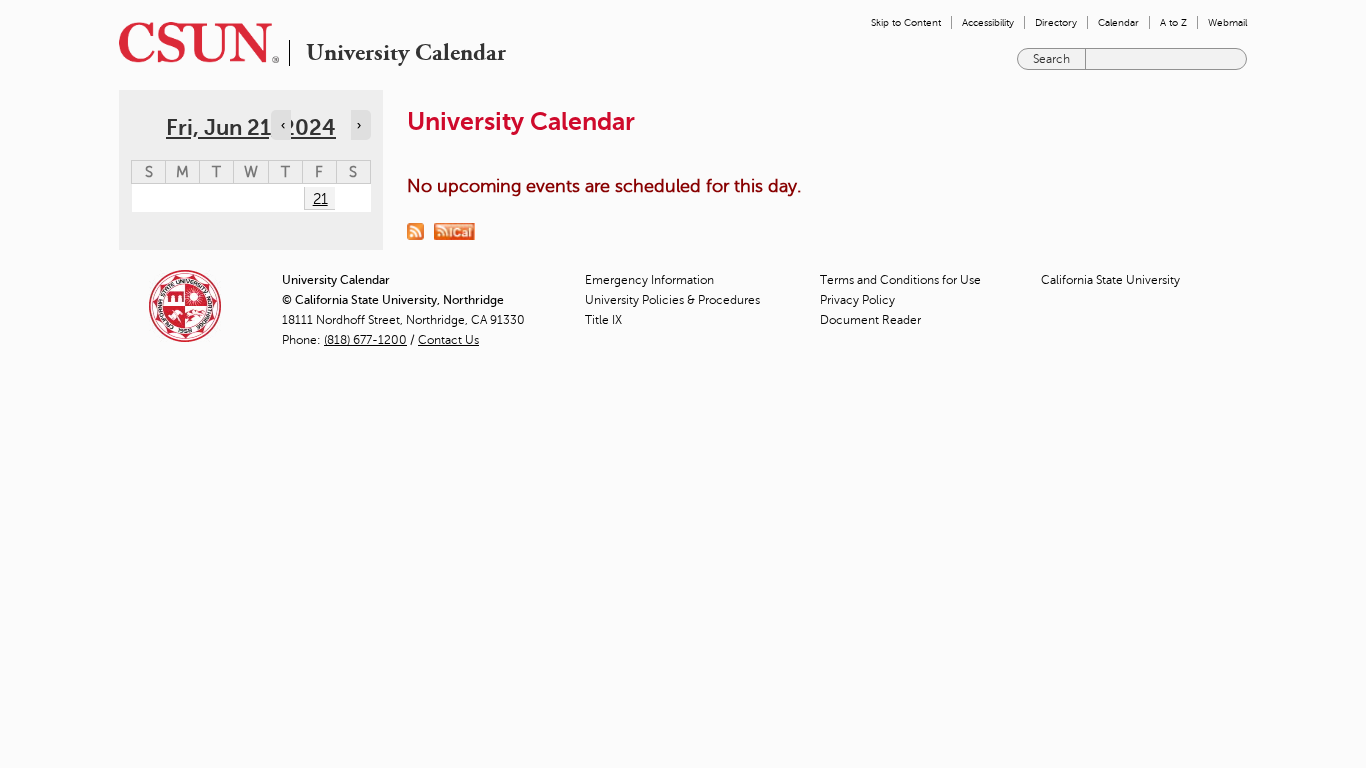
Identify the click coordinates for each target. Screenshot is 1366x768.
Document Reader (870, 320)
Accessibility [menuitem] (988, 22)
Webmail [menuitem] (1227, 22)
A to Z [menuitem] (1173, 22)
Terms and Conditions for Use (900, 280)
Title (603, 320)
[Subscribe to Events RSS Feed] (420, 230)
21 (320, 199)
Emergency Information (649, 280)
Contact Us (448, 340)
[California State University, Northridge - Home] (193, 42)
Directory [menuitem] (1056, 22)
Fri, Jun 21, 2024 (251, 127)
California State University (1110, 280)
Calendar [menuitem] (1118, 22)
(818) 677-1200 (365, 340)
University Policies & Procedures (672, 300)
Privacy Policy (857, 300)
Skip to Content (906, 22)
